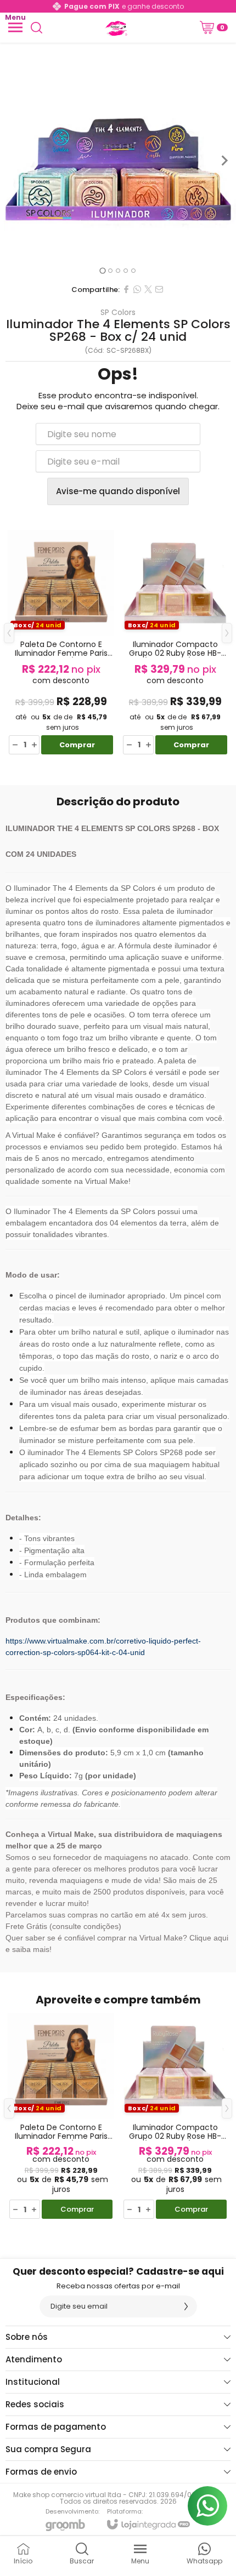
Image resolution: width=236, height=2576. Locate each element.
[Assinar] (186, 2306)
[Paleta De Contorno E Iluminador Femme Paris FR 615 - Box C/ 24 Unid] (61, 641)
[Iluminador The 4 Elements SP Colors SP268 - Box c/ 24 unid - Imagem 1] (118, 161)
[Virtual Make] (115, 27)
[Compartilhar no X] (148, 289)
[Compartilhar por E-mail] (159, 289)
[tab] (102, 270)
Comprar (77, 745)
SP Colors (118, 312)
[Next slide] (224, 161)
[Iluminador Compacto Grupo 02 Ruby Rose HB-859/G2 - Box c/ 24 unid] (175, 641)
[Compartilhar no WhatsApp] (137, 289)
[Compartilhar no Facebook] (126, 289)
